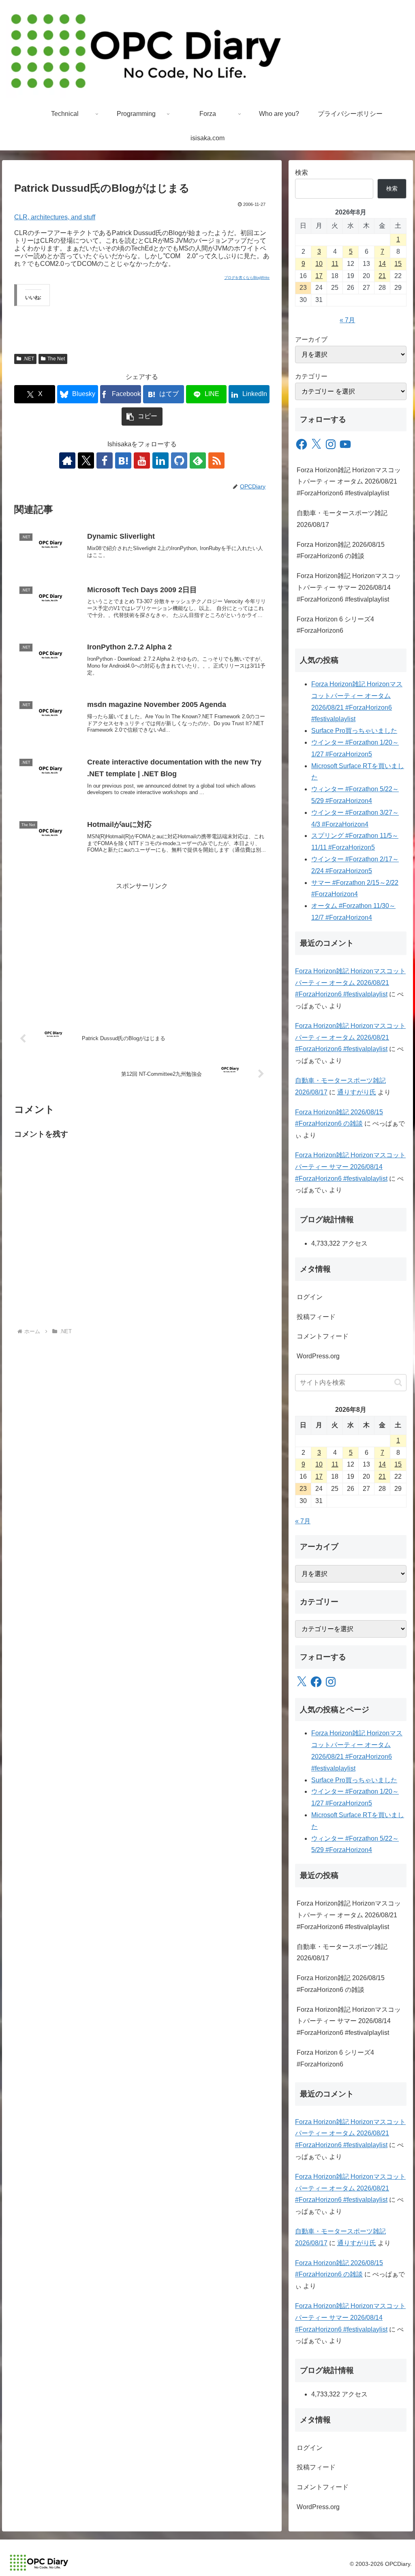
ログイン (310, 1297)
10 (319, 264)
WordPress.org (318, 1356)
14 (382, 264)
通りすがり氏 (357, 1092)
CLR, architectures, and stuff (55, 217)
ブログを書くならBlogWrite (247, 278)
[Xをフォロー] (86, 460)
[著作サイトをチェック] (67, 460)
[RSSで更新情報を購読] (216, 460)
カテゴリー (311, 376)
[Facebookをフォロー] (105, 460)
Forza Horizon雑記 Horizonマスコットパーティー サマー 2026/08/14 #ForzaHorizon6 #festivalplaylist (349, 588)
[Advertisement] (142, 949)
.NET (29, 359)
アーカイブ (311, 339)
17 (319, 276)
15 (398, 264)
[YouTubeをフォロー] (142, 460)
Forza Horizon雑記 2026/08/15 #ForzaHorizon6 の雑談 (341, 550)
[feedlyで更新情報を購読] (198, 460)
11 (335, 264)
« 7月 (347, 320)
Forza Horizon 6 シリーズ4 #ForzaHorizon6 (335, 625)
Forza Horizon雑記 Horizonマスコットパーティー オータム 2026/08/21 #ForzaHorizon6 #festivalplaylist (349, 482)
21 (382, 276)
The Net (56, 359)
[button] (142, 416)
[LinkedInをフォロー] (160, 460)
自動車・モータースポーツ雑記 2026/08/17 (342, 519)
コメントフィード (323, 1336)
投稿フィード (316, 1317)
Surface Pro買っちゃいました (354, 731)
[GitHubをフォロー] (179, 460)
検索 (302, 172)
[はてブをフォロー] (123, 460)
